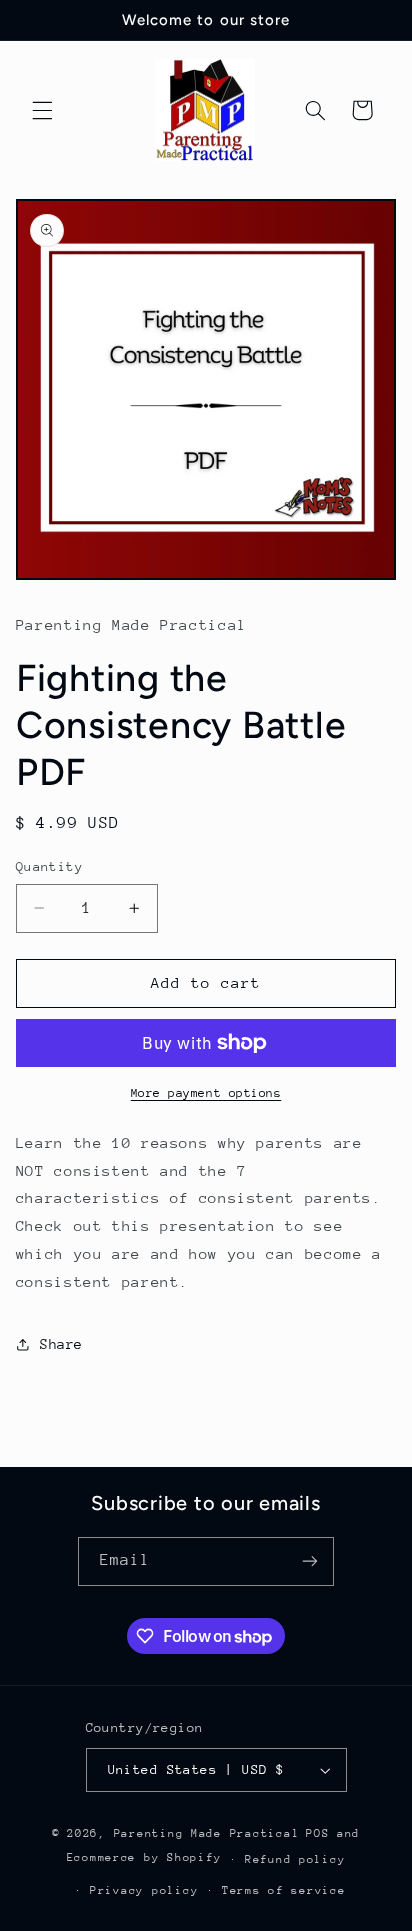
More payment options (206, 1093)
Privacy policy (144, 1890)
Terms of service (284, 1890)
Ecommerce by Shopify (144, 1858)
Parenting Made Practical (207, 1833)
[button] (42, 110)
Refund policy (295, 1859)
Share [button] (61, 1344)
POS (317, 1833)
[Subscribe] (310, 1561)
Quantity (49, 866)
